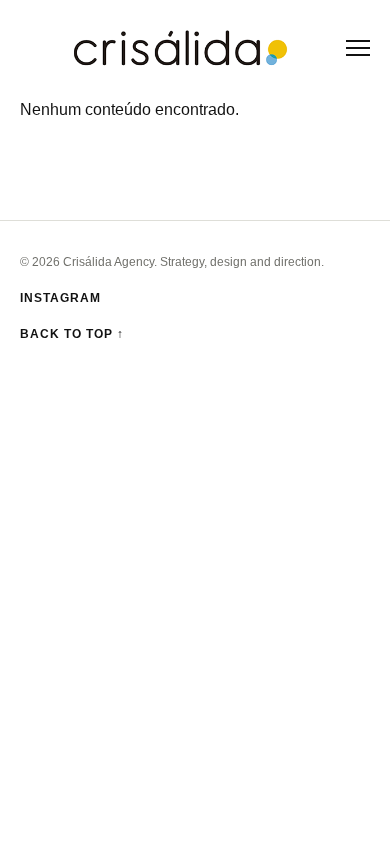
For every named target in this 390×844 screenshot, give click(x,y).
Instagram (60, 298)
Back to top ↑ (71, 334)
